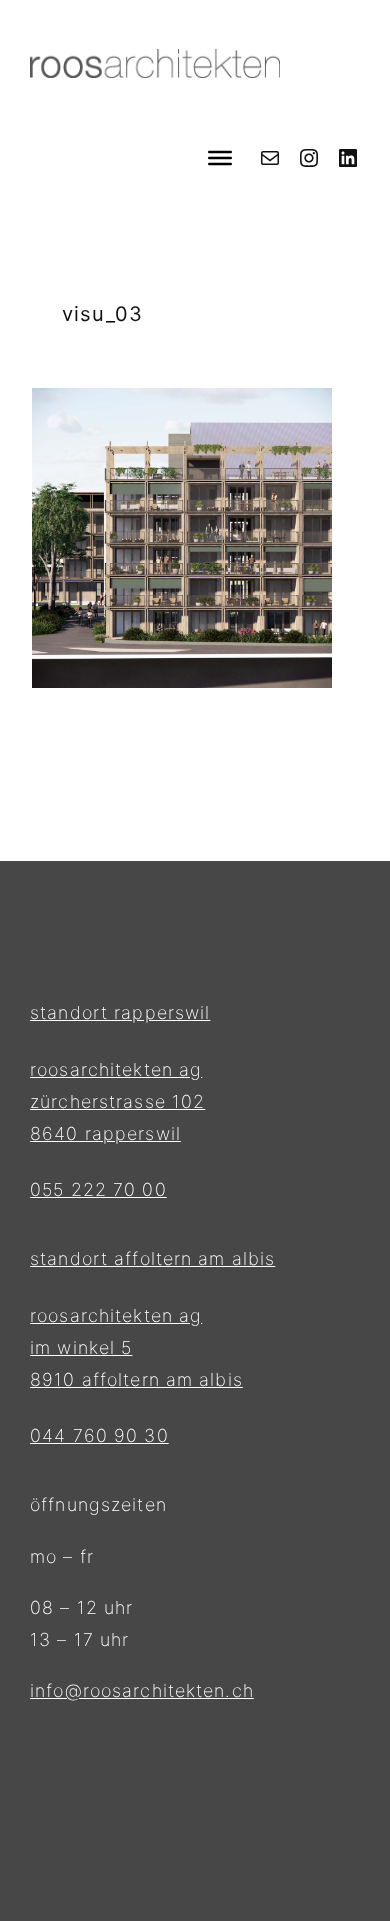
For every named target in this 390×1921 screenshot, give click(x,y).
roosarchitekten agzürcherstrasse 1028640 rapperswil (117, 1101)
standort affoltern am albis (152, 1258)
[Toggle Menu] (220, 157)
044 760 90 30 (99, 1435)
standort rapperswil (120, 1012)
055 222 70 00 (98, 1189)
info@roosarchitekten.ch (142, 1690)
